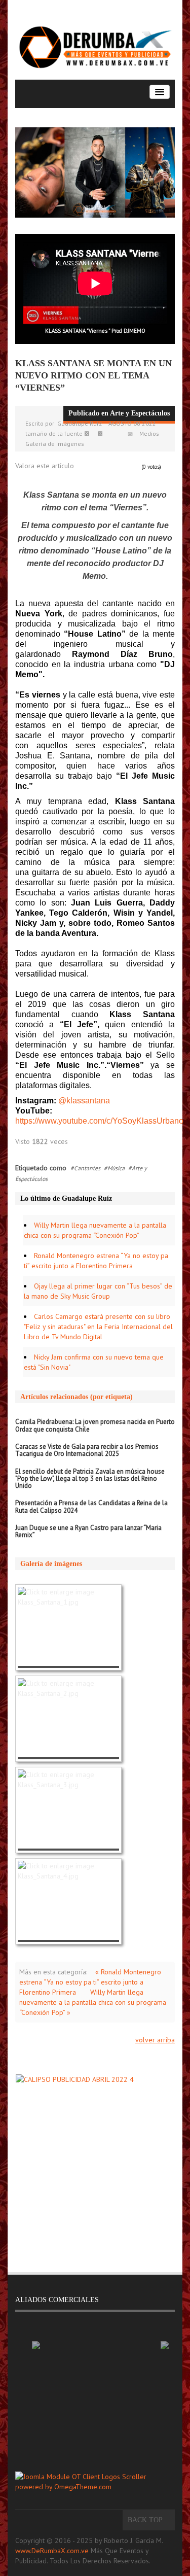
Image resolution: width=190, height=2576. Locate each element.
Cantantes (87, 1168)
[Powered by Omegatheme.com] (95, 2482)
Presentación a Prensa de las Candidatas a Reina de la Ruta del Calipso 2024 (91, 1506)
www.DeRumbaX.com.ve (52, 2551)
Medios (149, 433)
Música (116, 1168)
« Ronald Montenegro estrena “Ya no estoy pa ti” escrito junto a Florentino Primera (90, 1982)
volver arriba (155, 2040)
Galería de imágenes (55, 444)
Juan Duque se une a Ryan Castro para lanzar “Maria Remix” (88, 1531)
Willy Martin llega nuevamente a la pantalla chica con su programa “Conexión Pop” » (93, 2002)
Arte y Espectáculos (140, 413)
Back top (146, 2520)
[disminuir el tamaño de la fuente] (91, 433)
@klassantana (84, 1101)
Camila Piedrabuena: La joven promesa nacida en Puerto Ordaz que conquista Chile (95, 1425)
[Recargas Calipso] (95, 2163)
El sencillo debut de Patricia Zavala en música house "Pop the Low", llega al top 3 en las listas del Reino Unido (90, 1479)
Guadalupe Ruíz (80, 423)
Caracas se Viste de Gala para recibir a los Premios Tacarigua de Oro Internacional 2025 (87, 1450)
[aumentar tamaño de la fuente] (104, 433)
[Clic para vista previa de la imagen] (95, 173)
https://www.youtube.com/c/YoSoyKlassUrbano (99, 1121)
